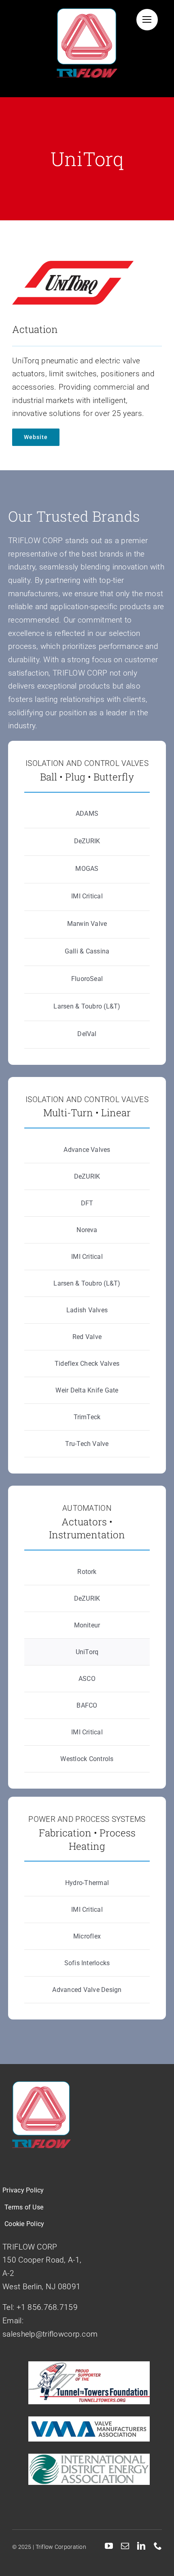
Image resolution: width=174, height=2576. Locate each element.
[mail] (125, 2546)
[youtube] (109, 2546)
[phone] (158, 2546)
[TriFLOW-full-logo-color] (87, 12)
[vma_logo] (89, 2420)
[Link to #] (147, 20)
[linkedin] (141, 2546)
